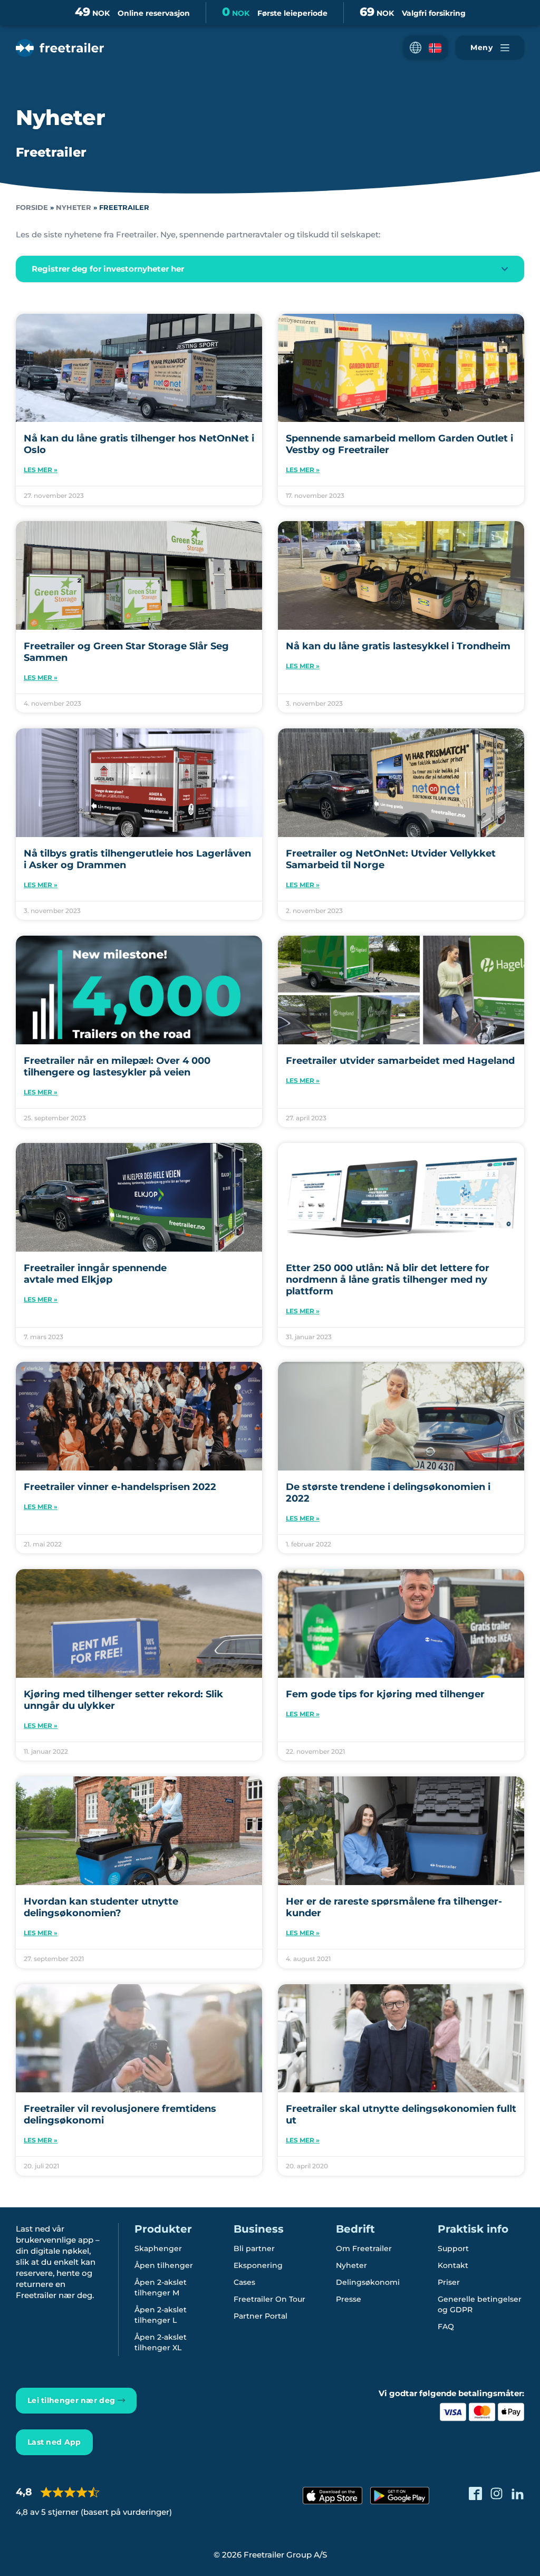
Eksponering (258, 2265)
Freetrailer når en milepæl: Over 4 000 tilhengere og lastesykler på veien (117, 1066)
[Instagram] (496, 2493)
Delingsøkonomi (368, 2282)
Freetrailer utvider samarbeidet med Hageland (400, 1061)
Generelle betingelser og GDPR (480, 2304)
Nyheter (74, 208)
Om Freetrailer (364, 2248)
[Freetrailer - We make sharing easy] (60, 48)
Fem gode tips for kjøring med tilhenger (385, 1694)
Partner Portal (261, 2316)
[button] (426, 48)
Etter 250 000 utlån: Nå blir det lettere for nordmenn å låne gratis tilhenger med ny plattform (388, 1280)
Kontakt (453, 2265)
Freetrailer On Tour (269, 2299)
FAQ (446, 2327)
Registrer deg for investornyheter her (108, 269)
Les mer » (41, 470)
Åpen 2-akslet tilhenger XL (161, 2342)
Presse (349, 2299)
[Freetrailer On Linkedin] (518, 2493)
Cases (244, 2282)
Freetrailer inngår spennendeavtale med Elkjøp (95, 1274)
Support (453, 2248)
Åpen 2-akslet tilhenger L (161, 2315)
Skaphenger (158, 2248)
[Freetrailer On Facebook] (475, 2493)
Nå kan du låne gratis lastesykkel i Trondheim (398, 646)
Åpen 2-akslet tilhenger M (161, 2287)
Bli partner (254, 2248)
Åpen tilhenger (164, 2265)
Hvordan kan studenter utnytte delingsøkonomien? (101, 1907)
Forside (32, 208)
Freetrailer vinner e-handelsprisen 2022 (120, 1487)
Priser (449, 2282)
